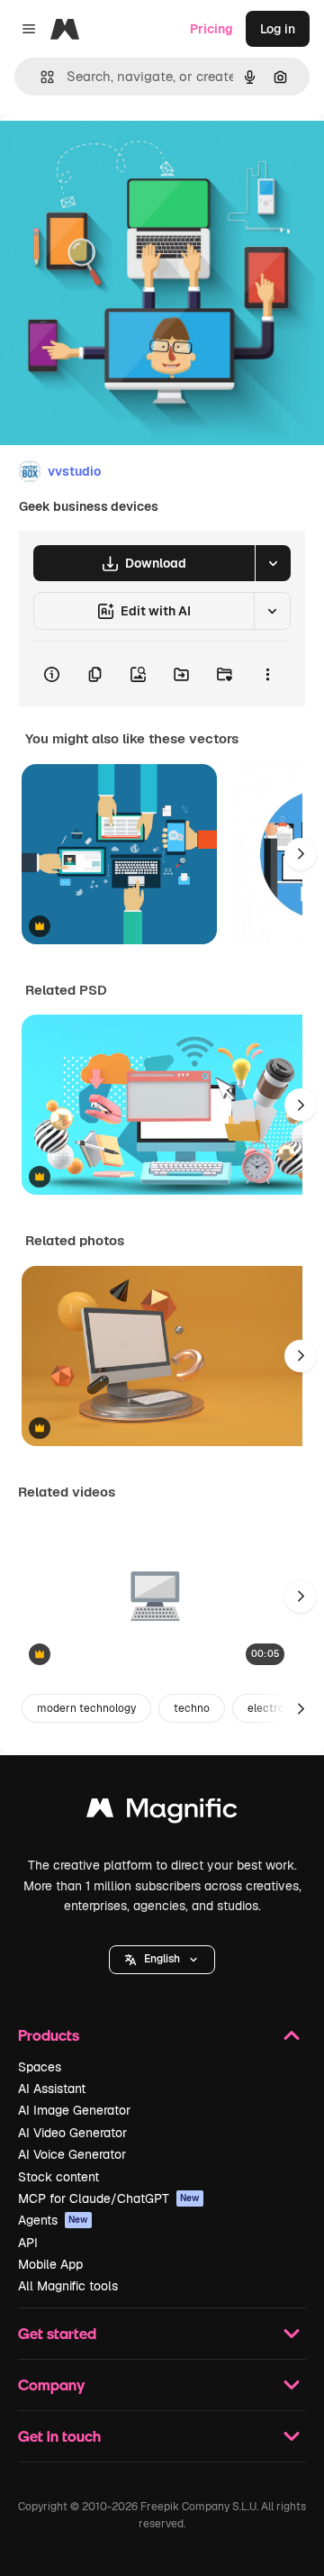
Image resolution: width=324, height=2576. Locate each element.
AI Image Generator (74, 2110)
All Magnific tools (68, 2286)
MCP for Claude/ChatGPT (109, 2198)
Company (51, 2385)
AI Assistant (52, 2089)
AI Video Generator (72, 2133)
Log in (278, 29)
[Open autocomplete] (40, 77)
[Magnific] (162, 1812)
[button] (162, 1960)
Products (49, 2035)
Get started (57, 2333)
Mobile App (50, 2264)
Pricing (211, 29)
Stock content (58, 2177)
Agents (53, 2220)
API (28, 2243)
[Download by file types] (273, 563)
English (162, 1959)
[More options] (267, 674)
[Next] (301, 854)
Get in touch (59, 2436)
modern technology (86, 1708)
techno (192, 1708)
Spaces (40, 2067)
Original (115, 155)
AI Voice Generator (72, 2154)
